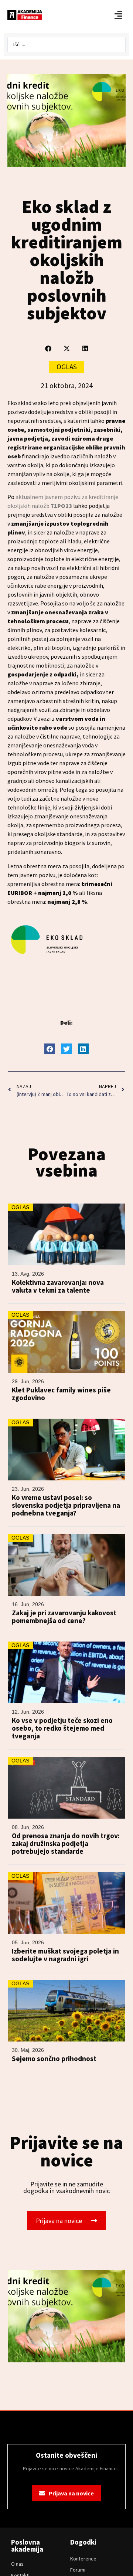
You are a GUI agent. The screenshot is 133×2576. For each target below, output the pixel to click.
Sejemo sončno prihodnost (54, 2059)
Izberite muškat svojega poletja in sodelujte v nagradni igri (65, 1955)
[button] (48, 348)
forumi (78, 2570)
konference (83, 2559)
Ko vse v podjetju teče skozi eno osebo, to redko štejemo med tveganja (62, 1728)
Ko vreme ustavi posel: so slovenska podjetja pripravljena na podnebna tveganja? (66, 1505)
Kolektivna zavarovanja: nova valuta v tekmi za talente (58, 1286)
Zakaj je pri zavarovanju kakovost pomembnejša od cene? (64, 1617)
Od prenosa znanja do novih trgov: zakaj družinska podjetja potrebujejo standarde (66, 1844)
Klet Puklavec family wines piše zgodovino (61, 1394)
